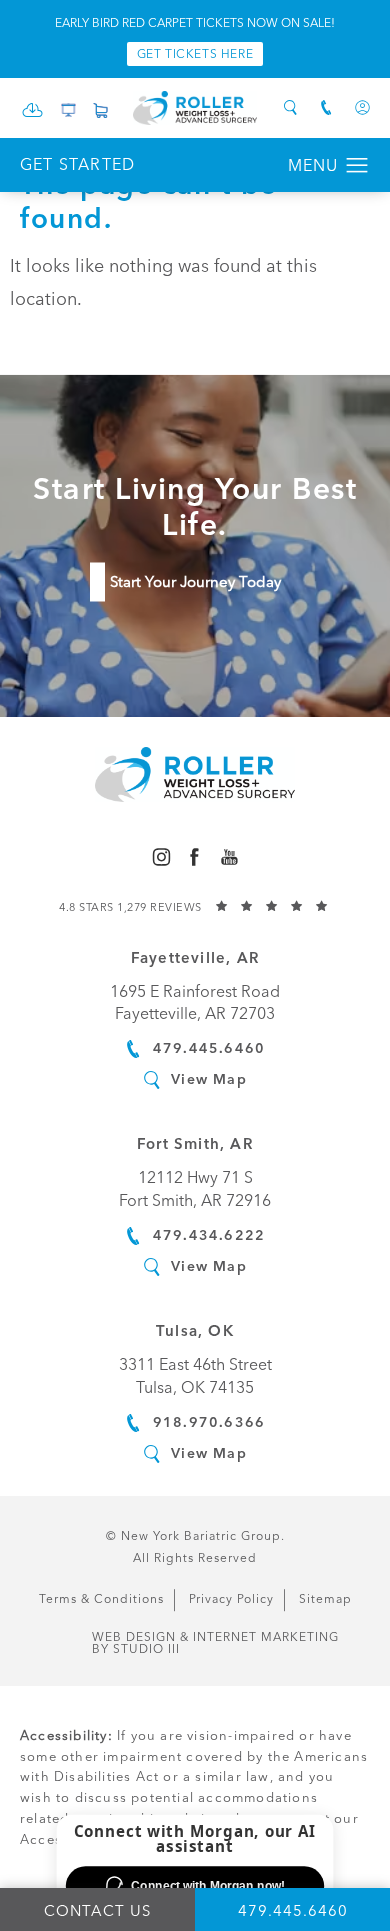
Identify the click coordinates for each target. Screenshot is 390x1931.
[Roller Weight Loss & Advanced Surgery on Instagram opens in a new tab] (160, 856)
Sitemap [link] (325, 1599)
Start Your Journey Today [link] (195, 582)
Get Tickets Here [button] (195, 54)
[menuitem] (160, 856)
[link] (32, 115)
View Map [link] (209, 1079)
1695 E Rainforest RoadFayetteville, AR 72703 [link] (195, 1002)
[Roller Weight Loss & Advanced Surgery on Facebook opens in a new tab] (194, 856)
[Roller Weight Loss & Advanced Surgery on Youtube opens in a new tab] (229, 856)
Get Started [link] (77, 165)
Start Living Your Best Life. (195, 507)
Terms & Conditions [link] (101, 1599)
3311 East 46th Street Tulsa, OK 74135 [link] (195, 1375)
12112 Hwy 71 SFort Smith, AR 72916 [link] (195, 1188)
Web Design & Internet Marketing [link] (215, 1643)
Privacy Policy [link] (231, 1599)
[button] (357, 166)
